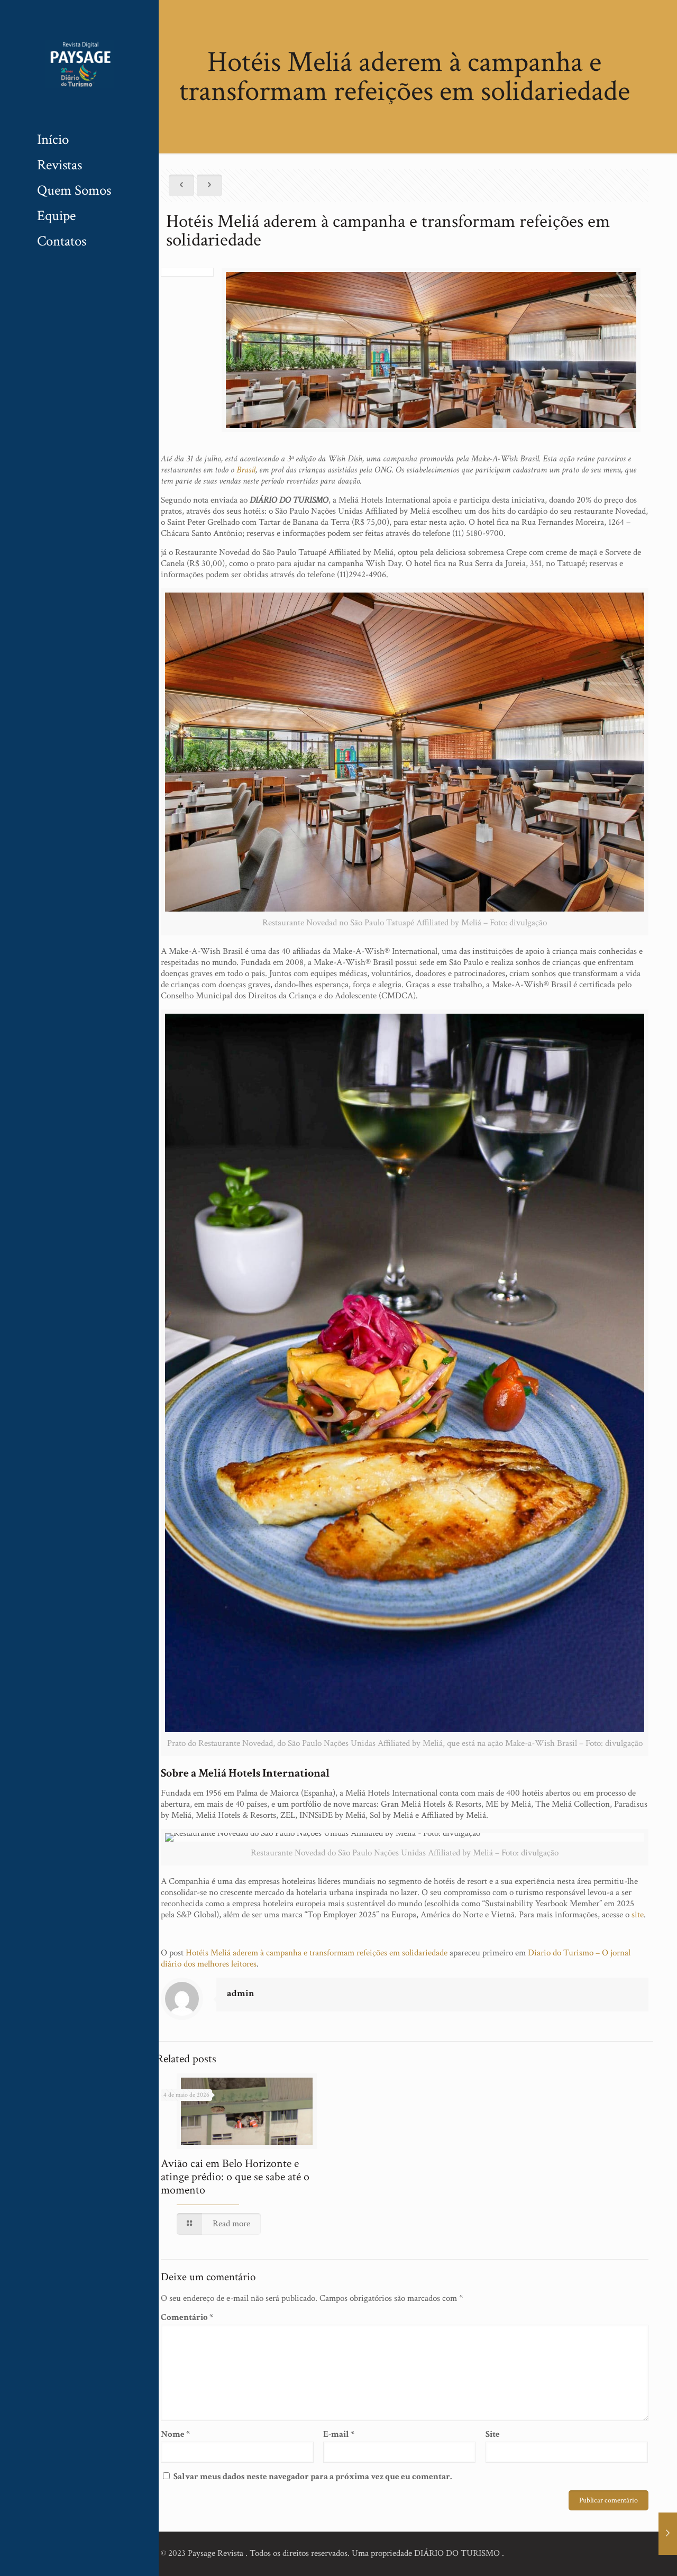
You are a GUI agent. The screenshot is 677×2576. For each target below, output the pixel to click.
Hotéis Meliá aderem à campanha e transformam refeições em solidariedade (317, 1953)
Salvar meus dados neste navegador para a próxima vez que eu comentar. (313, 2477)
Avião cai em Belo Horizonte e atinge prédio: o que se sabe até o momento (235, 2177)
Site (493, 2434)
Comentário (187, 2318)
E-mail (339, 2434)
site (638, 1915)
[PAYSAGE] (79, 63)
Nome (175, 2434)
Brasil (246, 470)
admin (241, 1993)
